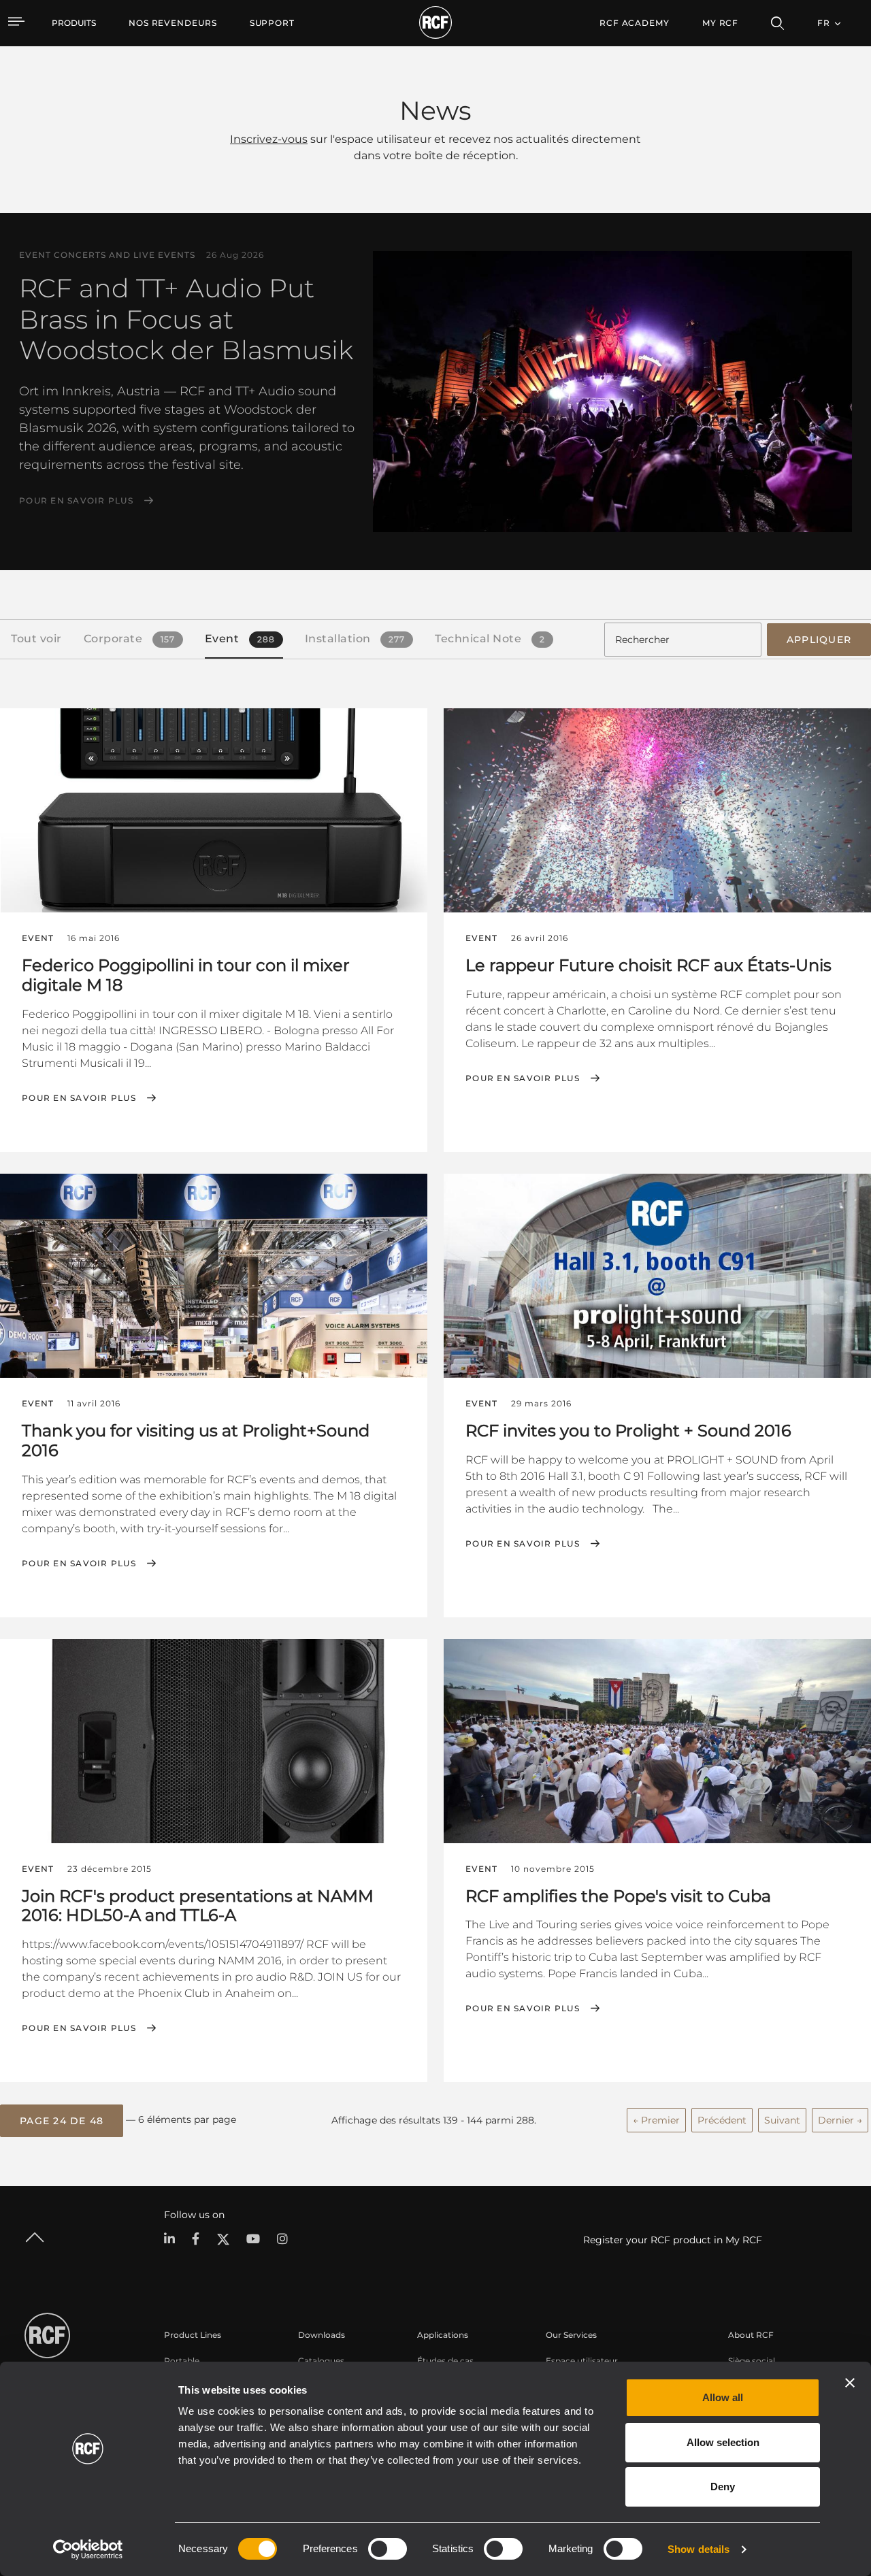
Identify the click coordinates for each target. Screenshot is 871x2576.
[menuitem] (173, 23)
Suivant (782, 2120)
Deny (723, 2487)
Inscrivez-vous (269, 139)
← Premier (656, 2120)
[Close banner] (850, 2383)
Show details (699, 2549)
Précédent (722, 2120)
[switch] (388, 2549)
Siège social (752, 2361)
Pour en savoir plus (76, 501)
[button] (62, 2121)
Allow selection (723, 2442)
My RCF (720, 23)
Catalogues (321, 2361)
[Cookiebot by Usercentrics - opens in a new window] (88, 2549)
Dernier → (840, 2120)
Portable (182, 2361)
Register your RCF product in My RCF (673, 2240)
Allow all (723, 2397)
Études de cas (445, 2361)
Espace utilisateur (582, 2361)
